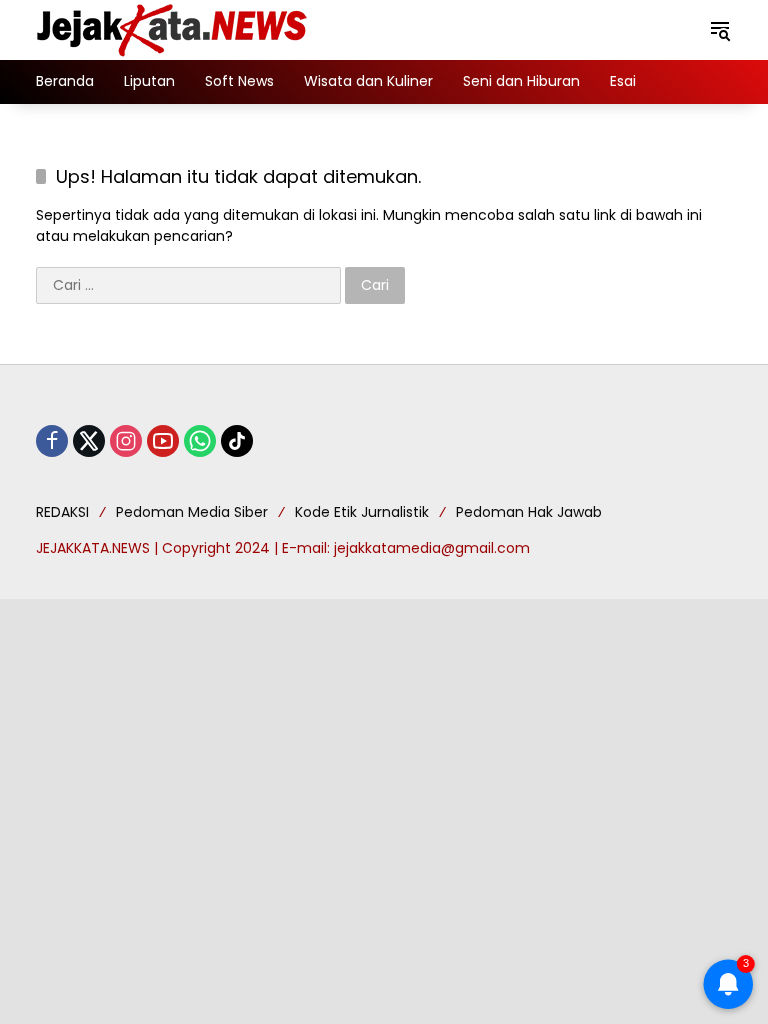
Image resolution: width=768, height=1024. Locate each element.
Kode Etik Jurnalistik (362, 512)
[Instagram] (126, 441)
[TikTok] (237, 441)
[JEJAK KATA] (176, 29)
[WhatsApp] (200, 441)
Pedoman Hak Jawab (529, 512)
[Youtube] (163, 441)
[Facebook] (52, 441)
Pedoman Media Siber (192, 512)
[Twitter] (89, 441)
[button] (720, 30)
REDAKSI (62, 512)
